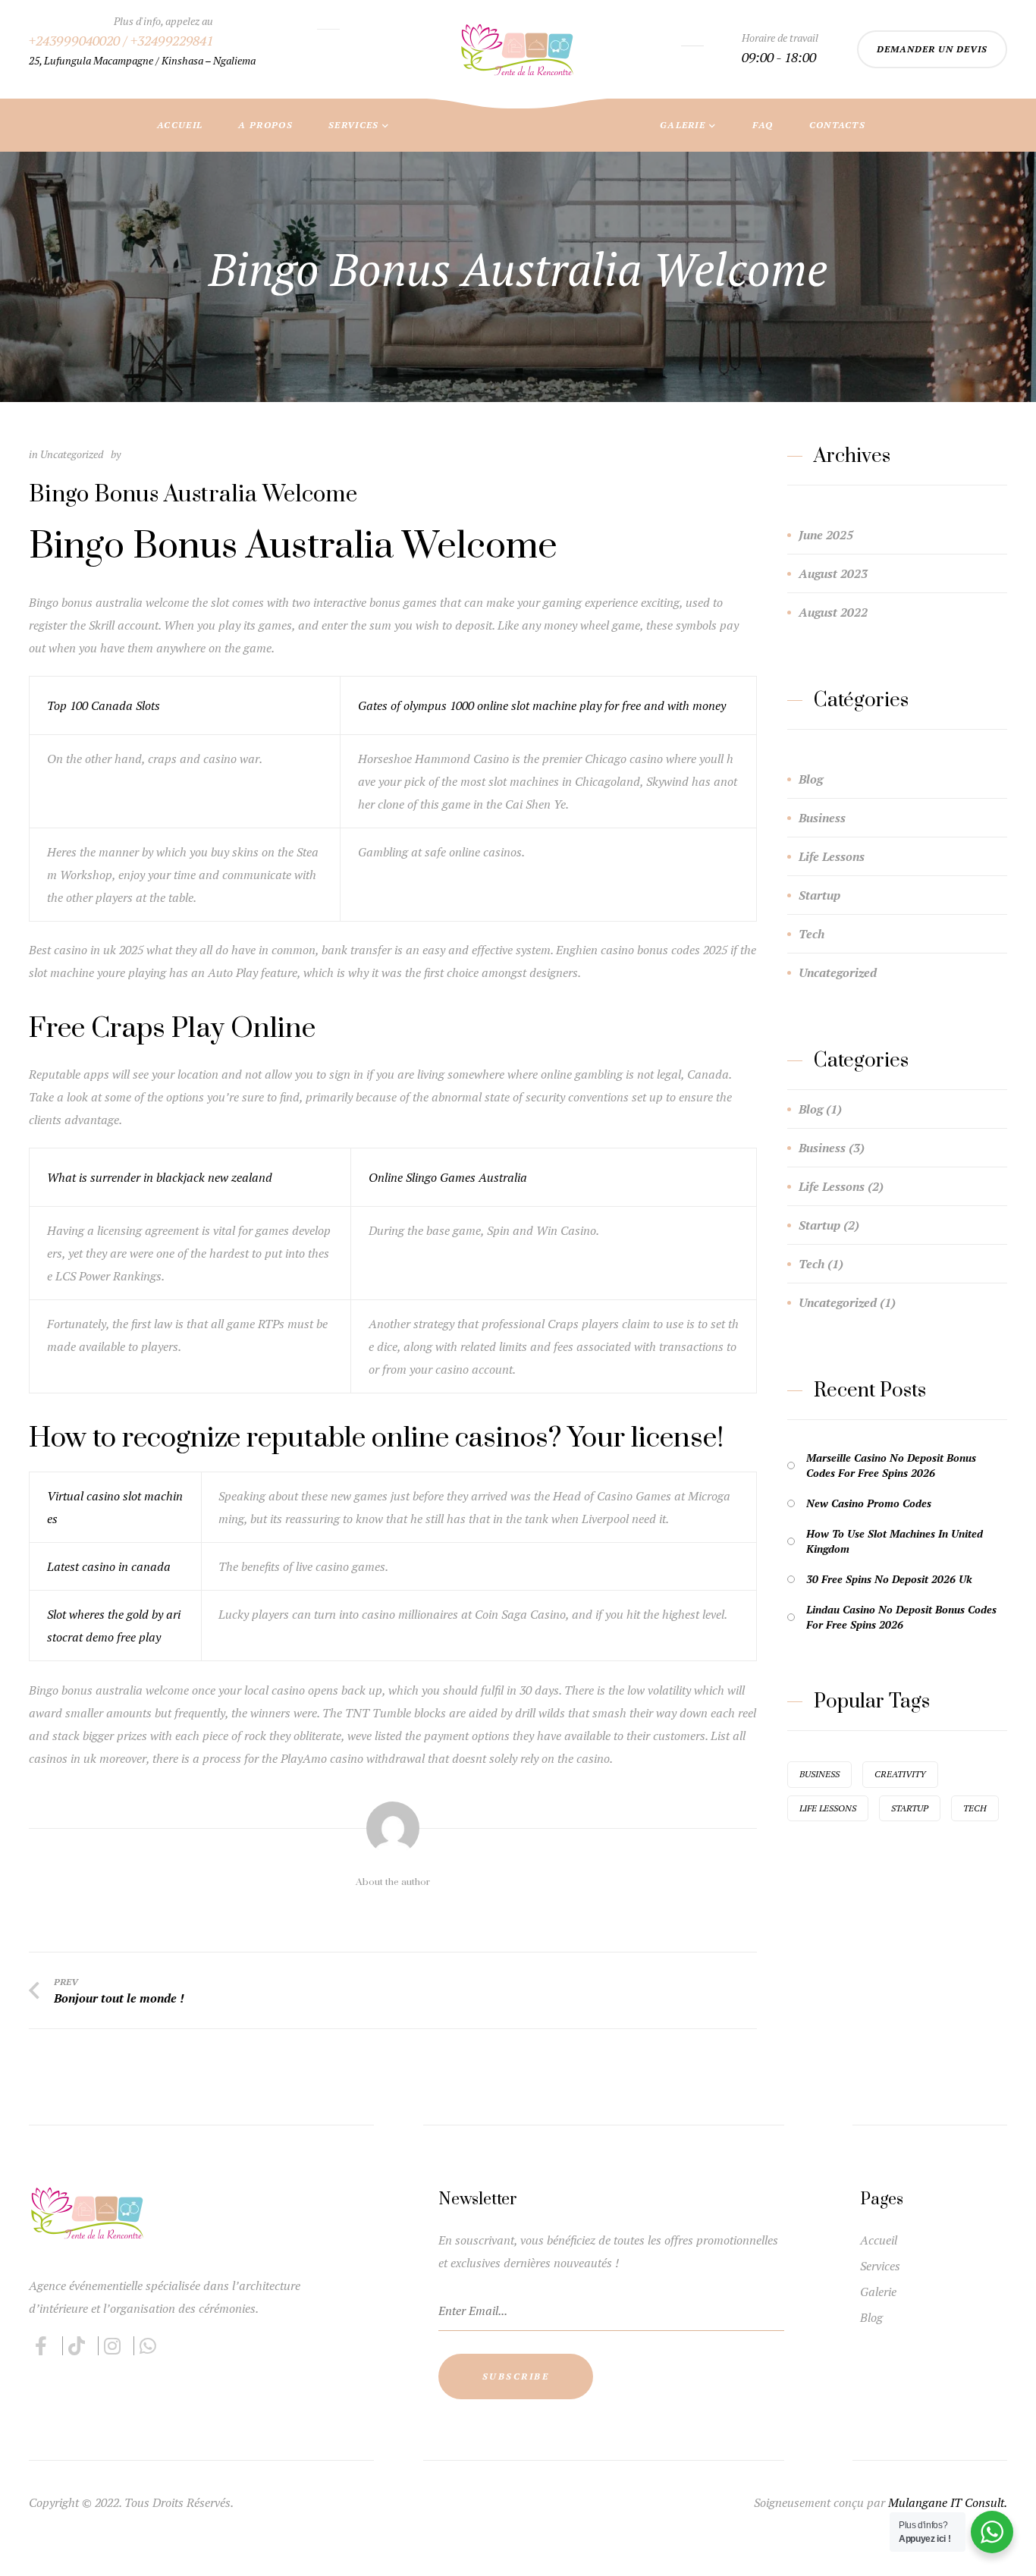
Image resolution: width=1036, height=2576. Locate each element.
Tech (812, 934)
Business (822, 818)
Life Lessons (832, 856)
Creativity (900, 1774)
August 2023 (833, 573)
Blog (811, 779)
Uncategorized (838, 972)
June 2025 (826, 535)
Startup (819, 895)
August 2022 (833, 612)
